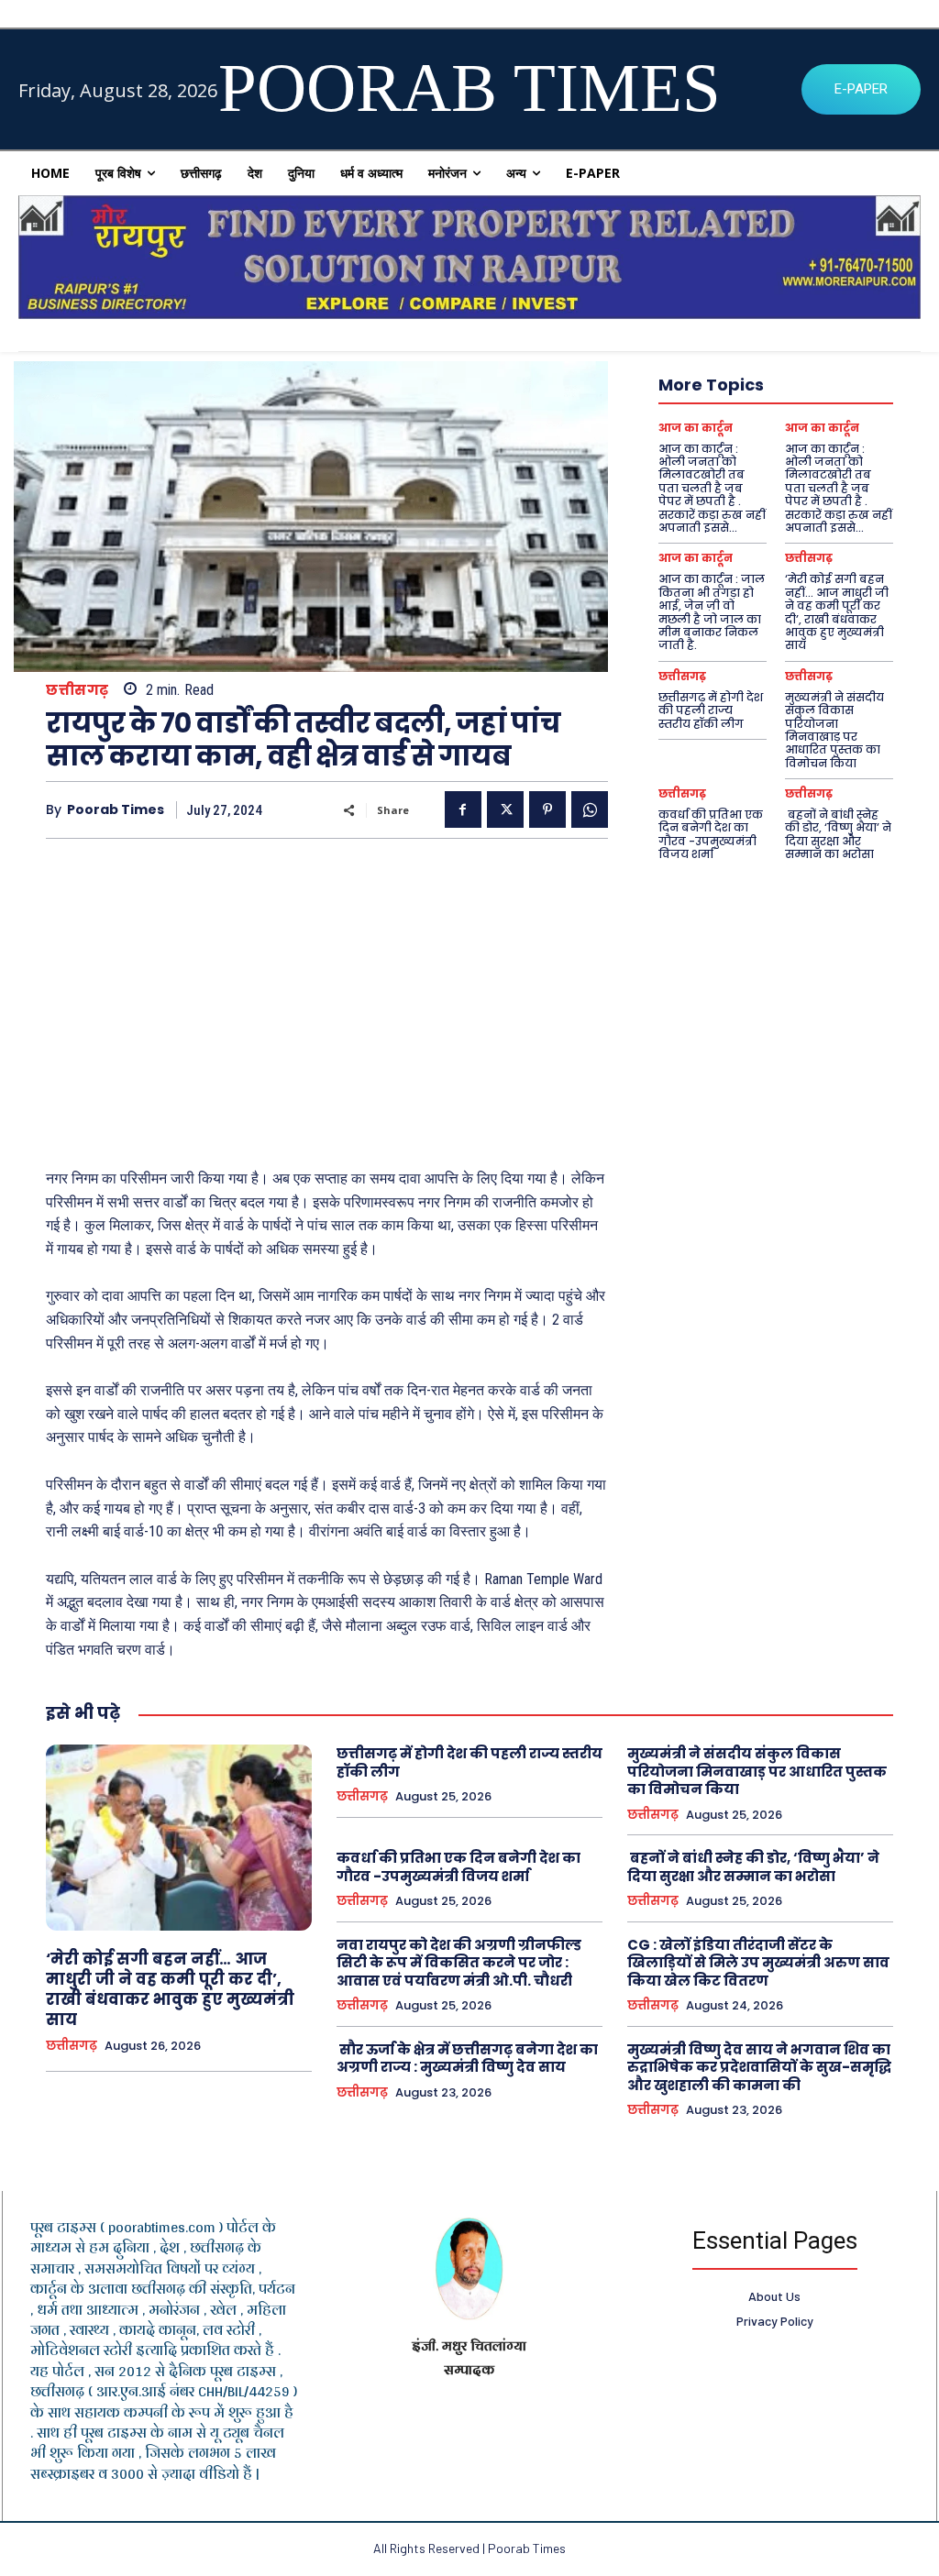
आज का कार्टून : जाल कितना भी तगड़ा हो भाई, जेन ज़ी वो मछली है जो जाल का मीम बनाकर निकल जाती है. (712, 612)
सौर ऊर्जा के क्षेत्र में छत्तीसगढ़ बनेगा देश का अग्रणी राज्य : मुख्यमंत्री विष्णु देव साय (467, 2059)
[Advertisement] (327, 995)
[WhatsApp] (590, 809)
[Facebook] (463, 809)
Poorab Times (116, 810)
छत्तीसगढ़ (77, 690)
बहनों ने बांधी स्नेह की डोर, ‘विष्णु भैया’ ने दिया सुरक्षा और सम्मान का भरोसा (838, 834)
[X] (505, 809)
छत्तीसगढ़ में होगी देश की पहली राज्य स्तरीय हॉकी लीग (711, 710)
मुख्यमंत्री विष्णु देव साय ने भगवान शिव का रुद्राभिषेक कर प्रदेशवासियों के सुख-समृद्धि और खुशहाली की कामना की (759, 2067)
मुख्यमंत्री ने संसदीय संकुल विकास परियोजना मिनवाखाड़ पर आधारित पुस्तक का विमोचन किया (834, 730)
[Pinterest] (547, 809)
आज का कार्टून (696, 428)
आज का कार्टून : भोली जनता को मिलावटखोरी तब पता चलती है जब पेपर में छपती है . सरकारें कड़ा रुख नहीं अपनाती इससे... (712, 488)
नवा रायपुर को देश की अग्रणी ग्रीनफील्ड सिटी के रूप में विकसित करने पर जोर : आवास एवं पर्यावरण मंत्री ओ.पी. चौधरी (459, 1963)
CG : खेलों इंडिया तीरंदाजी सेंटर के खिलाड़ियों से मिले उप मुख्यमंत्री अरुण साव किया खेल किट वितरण (758, 1963)
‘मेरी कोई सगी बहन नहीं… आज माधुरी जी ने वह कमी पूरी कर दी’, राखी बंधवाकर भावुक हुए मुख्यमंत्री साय (837, 612)
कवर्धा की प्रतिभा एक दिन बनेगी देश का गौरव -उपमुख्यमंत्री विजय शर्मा (711, 834)
